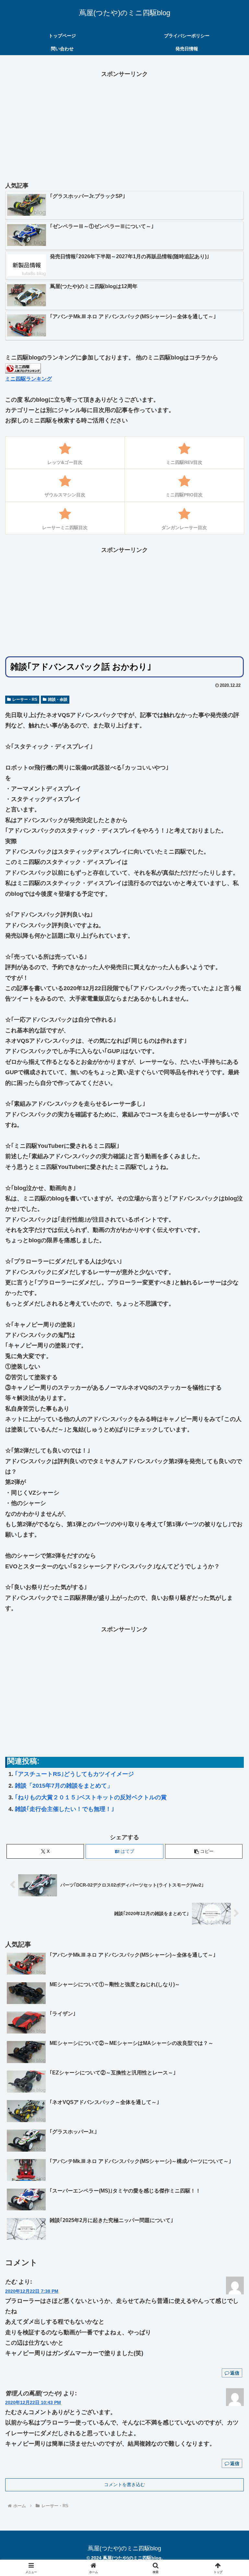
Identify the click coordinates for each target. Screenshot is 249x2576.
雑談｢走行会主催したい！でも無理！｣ (65, 1809)
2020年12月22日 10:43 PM (33, 2402)
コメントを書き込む (124, 2485)
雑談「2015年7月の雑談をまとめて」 (64, 1786)
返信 (235, 2373)
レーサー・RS (25, 699)
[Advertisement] (124, 125)
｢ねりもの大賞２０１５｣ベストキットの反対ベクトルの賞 (91, 1797)
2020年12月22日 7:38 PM (32, 2291)
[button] (204, 1851)
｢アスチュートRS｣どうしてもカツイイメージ (74, 1774)
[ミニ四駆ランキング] (23, 368)
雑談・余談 (58, 699)
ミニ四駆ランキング (29, 379)
